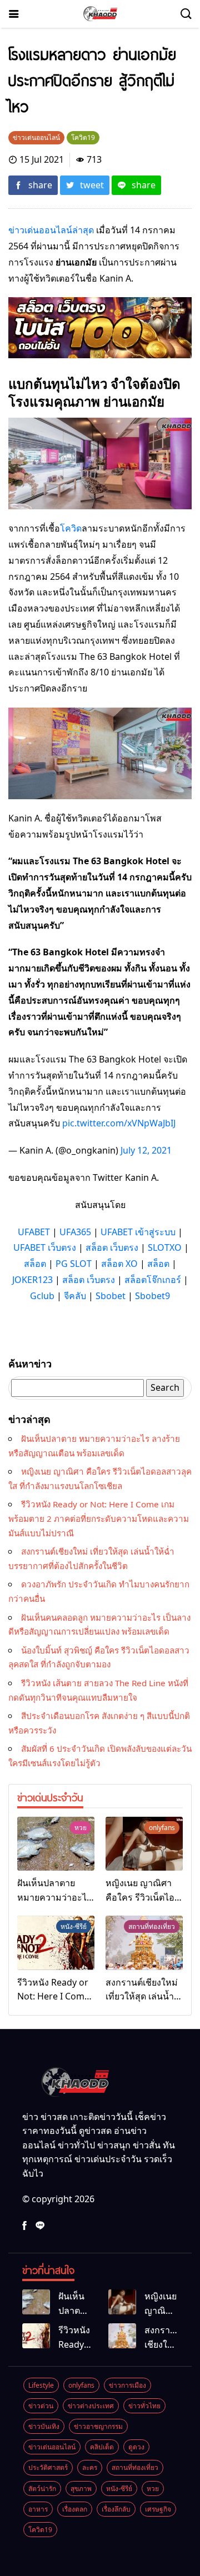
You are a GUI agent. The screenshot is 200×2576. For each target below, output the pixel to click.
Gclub (42, 1296)
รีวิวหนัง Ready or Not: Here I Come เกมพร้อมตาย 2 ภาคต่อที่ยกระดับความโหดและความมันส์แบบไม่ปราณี (99, 1518)
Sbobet (111, 1296)
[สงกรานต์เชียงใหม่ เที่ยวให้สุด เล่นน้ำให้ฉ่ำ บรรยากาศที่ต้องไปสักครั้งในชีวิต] (144, 1943)
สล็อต (35, 1264)
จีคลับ (75, 1296)
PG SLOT (74, 1264)
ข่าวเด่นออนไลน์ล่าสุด (51, 230)
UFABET (34, 1232)
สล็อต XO (119, 1264)
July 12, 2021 (146, 1150)
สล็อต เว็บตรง (112, 1247)
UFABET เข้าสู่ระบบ (138, 1232)
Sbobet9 (152, 1296)
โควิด (71, 528)
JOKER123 (32, 1280)
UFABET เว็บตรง (45, 1247)
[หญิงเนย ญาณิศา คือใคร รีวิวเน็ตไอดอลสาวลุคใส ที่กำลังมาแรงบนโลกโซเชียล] (144, 1844)
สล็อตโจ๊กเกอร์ (153, 1280)
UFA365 (75, 1232)
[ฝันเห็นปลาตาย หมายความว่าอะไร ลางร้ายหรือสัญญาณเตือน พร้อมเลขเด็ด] (56, 1844)
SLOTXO (165, 1247)
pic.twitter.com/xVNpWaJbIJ (119, 1123)
